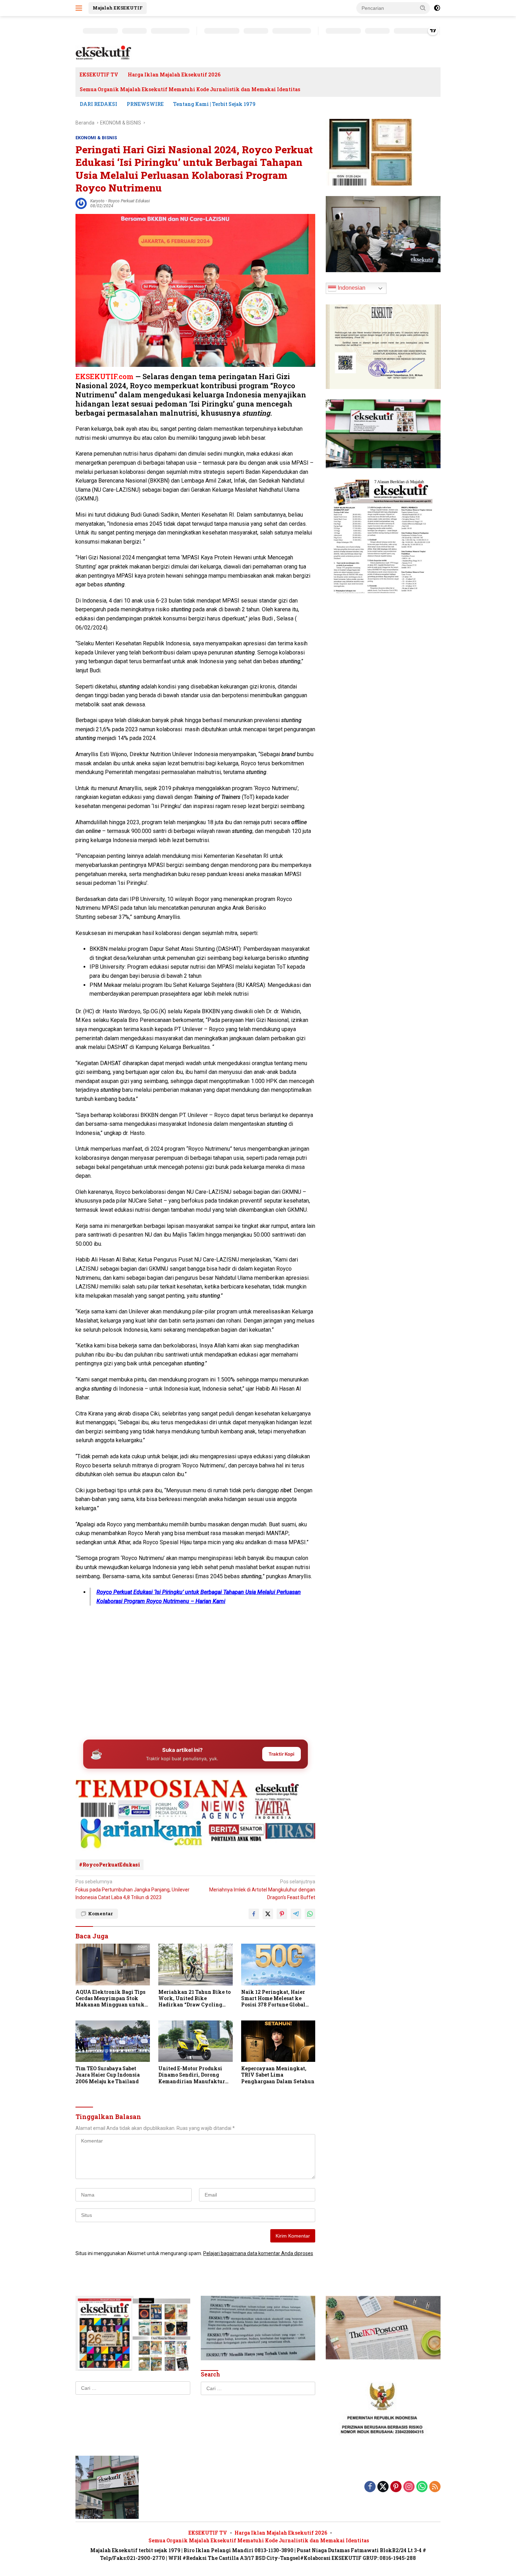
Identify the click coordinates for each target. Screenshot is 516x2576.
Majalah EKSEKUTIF (118, 8)
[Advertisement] (195, 1679)
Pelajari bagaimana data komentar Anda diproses (258, 2253)
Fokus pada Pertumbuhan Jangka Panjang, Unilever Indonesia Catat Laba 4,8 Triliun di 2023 (133, 1889)
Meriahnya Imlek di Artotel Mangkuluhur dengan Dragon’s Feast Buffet (262, 1889)
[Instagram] (409, 2487)
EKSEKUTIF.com (104, 376)
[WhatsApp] (422, 2487)
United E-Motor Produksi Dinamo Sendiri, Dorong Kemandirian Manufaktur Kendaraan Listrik (192, 2075)
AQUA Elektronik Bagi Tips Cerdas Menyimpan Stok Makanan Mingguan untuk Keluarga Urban (110, 1999)
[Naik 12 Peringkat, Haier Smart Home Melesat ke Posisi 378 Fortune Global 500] (278, 1965)
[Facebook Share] (254, 1914)
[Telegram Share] (296, 1914)
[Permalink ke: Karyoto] (81, 203)
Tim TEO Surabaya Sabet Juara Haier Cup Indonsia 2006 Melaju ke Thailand (108, 2075)
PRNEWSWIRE (145, 104)
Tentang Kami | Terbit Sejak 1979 (214, 104)
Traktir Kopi (282, 1754)
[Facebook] (370, 2487)
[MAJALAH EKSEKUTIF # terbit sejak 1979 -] (107, 2487)
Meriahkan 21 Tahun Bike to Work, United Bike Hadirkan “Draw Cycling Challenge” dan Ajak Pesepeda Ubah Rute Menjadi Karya (195, 1999)
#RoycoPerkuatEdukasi (110, 1865)
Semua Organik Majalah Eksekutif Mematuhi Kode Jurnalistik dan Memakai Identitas (190, 89)
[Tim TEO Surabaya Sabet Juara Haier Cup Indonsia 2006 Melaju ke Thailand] (113, 2041)
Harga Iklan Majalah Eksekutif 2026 (174, 75)
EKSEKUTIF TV (99, 75)
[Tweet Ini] (268, 1914)
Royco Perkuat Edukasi (129, 201)
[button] (423, 8)
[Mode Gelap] (437, 8)
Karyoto (97, 201)
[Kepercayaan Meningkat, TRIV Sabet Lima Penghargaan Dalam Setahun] (278, 2041)
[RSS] (435, 2487)
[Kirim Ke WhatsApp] (310, 1914)
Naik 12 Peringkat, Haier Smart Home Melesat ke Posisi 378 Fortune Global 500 (273, 1999)
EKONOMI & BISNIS (96, 138)
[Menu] (80, 8)
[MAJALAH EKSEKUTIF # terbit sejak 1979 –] (104, 53)
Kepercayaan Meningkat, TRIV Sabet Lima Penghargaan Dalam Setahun (278, 2075)
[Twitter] (383, 2487)
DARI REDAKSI (98, 104)
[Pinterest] (396, 2487)
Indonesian (351, 288)
